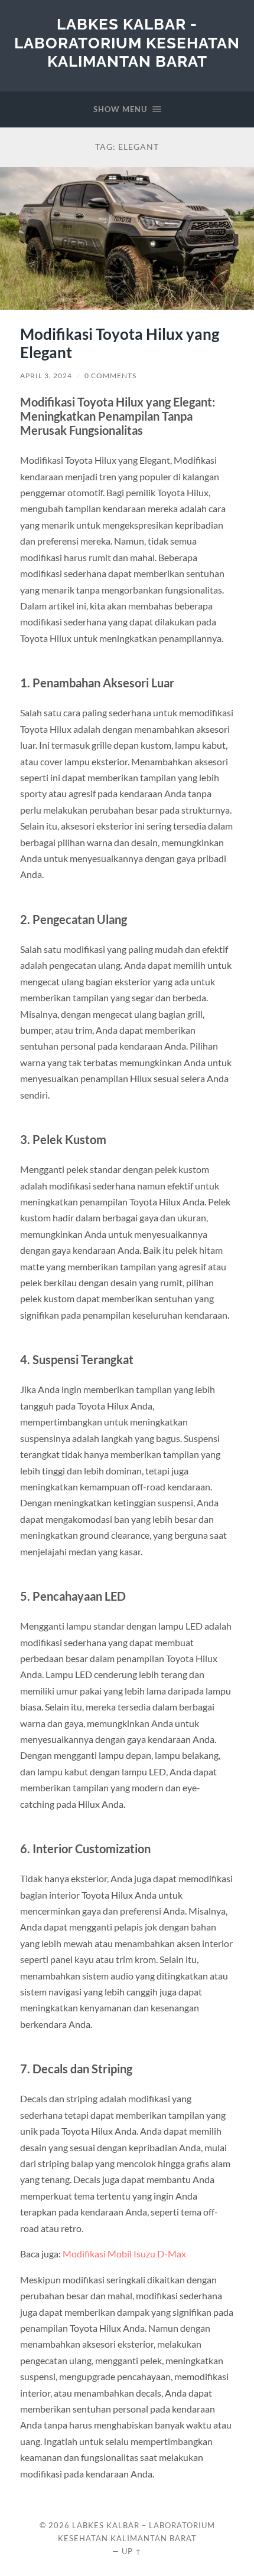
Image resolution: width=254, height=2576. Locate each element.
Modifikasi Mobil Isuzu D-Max (124, 2254)
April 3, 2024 (46, 376)
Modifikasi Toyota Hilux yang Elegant (120, 343)
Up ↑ (132, 2551)
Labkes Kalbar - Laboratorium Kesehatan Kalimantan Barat (127, 42)
